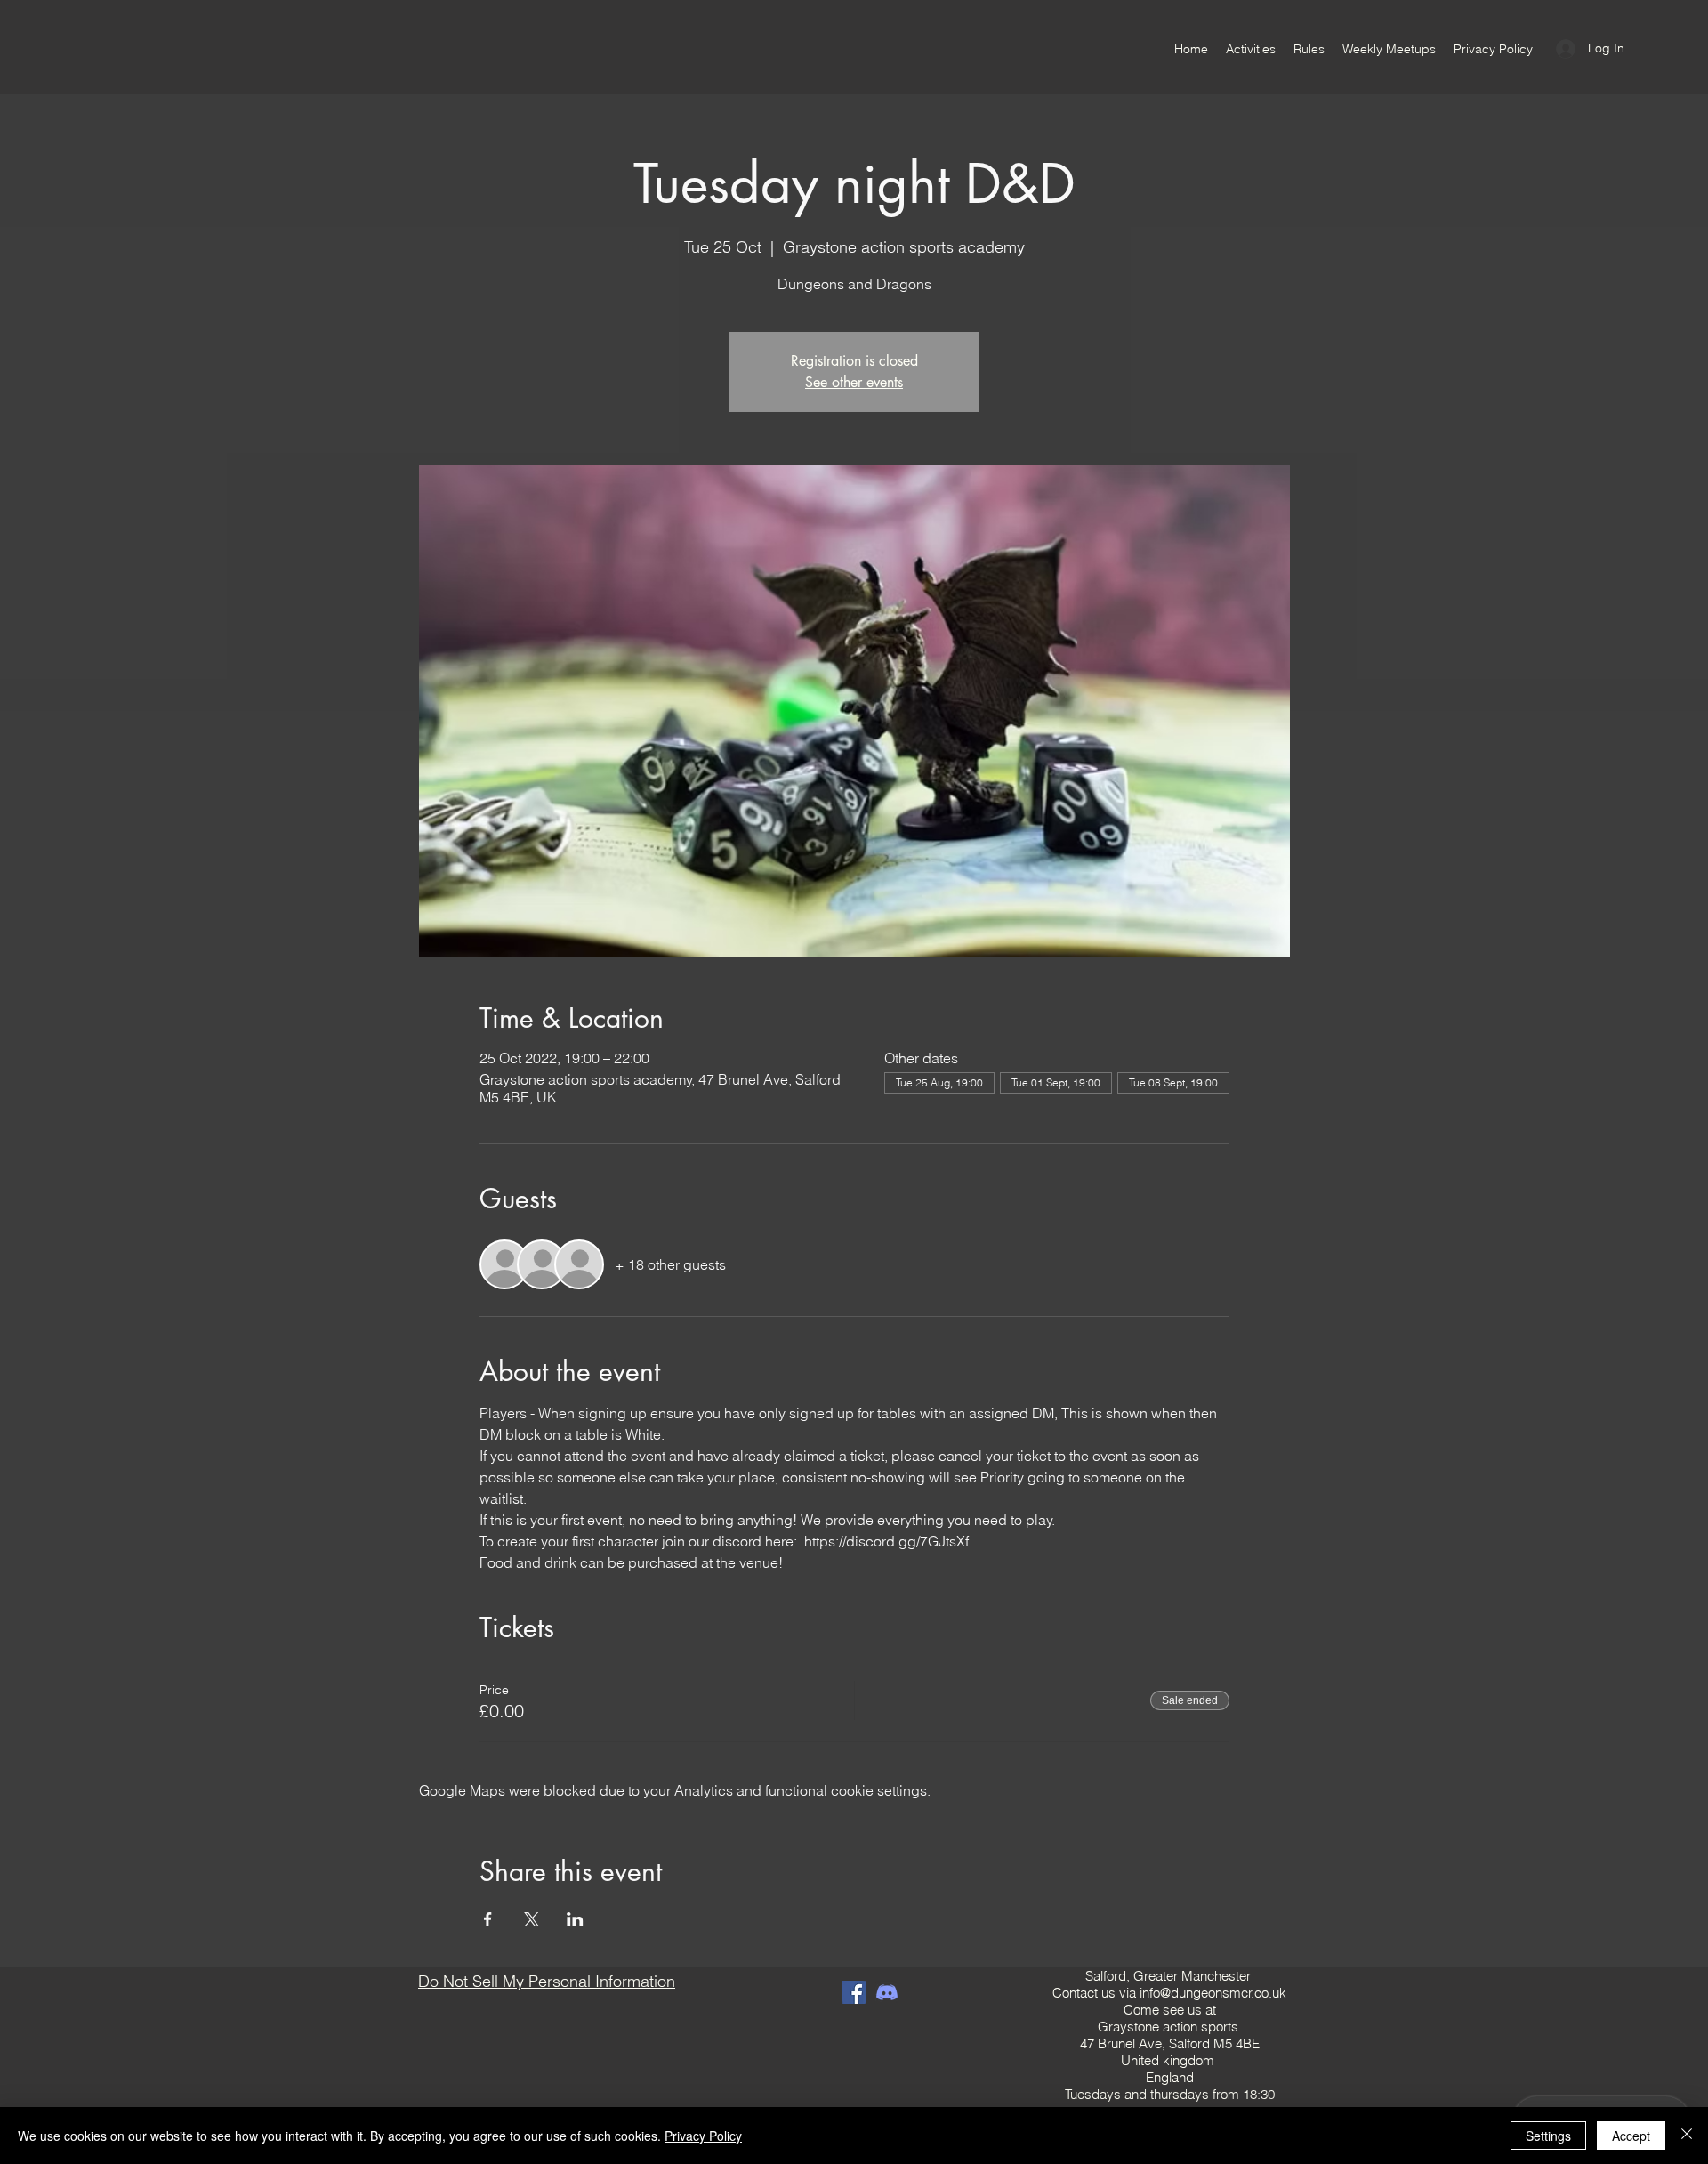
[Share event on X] (532, 1919)
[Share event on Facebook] (488, 1919)
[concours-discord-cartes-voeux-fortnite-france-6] (887, 1992)
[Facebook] (854, 1992)
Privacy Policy (703, 2136)
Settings (1548, 2136)
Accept (1631, 2136)
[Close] (1687, 2136)
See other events (854, 382)
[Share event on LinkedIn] (575, 1919)
